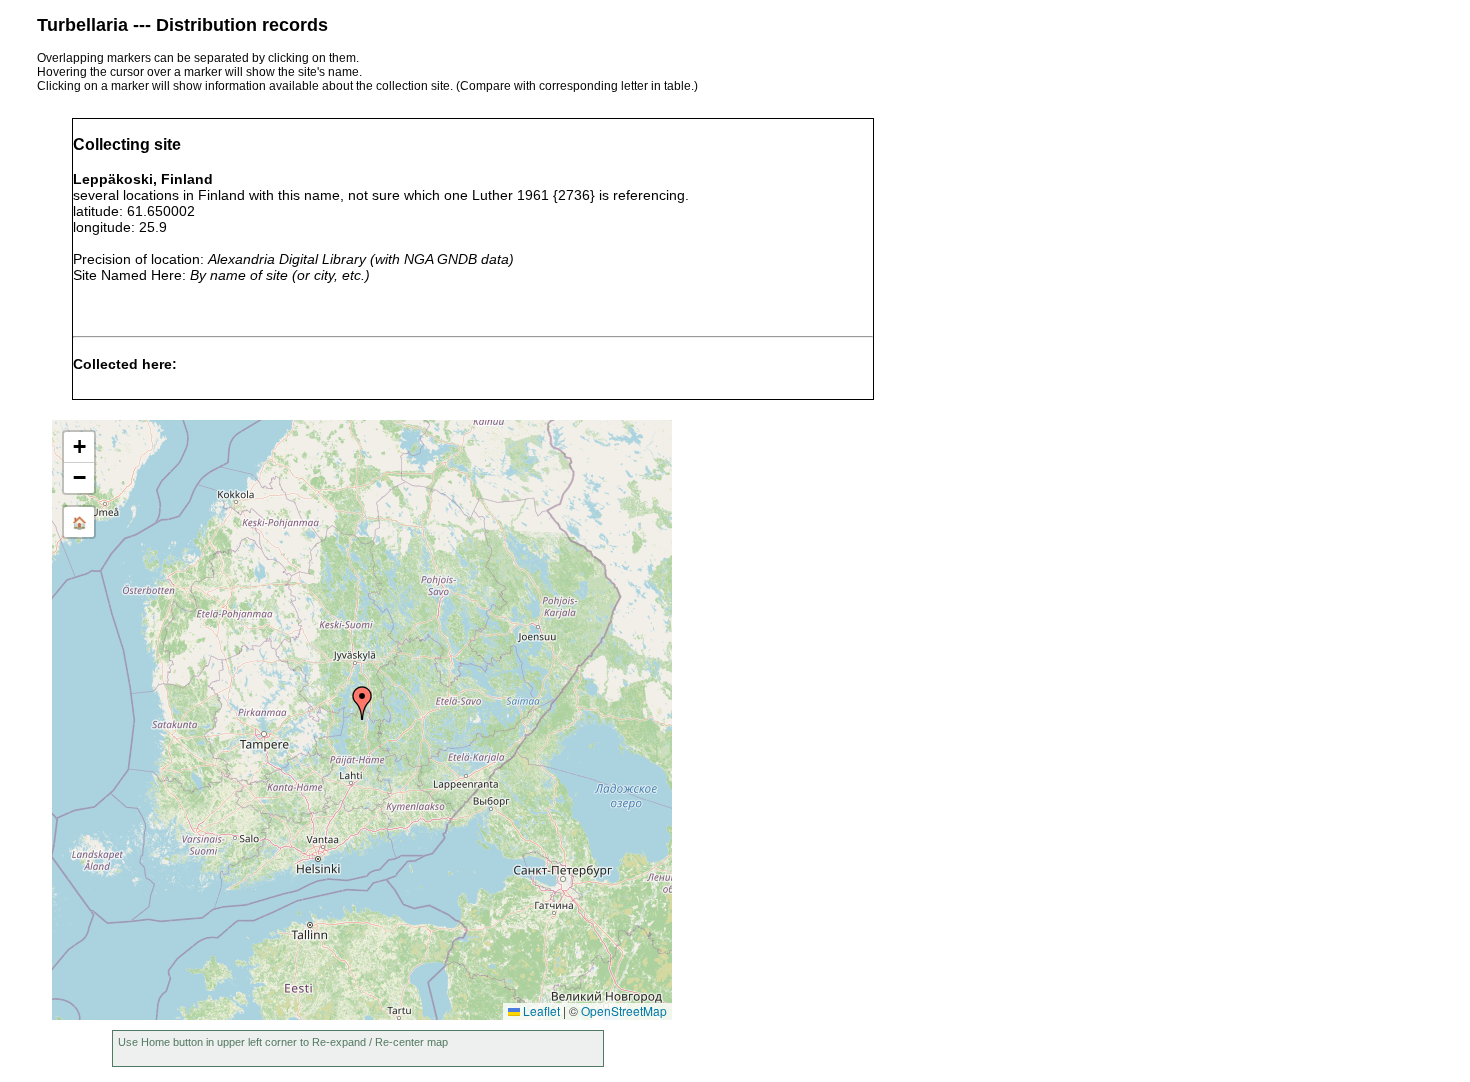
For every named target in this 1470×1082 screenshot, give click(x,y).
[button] (362, 703)
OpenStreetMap (624, 1010)
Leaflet (540, 1010)
